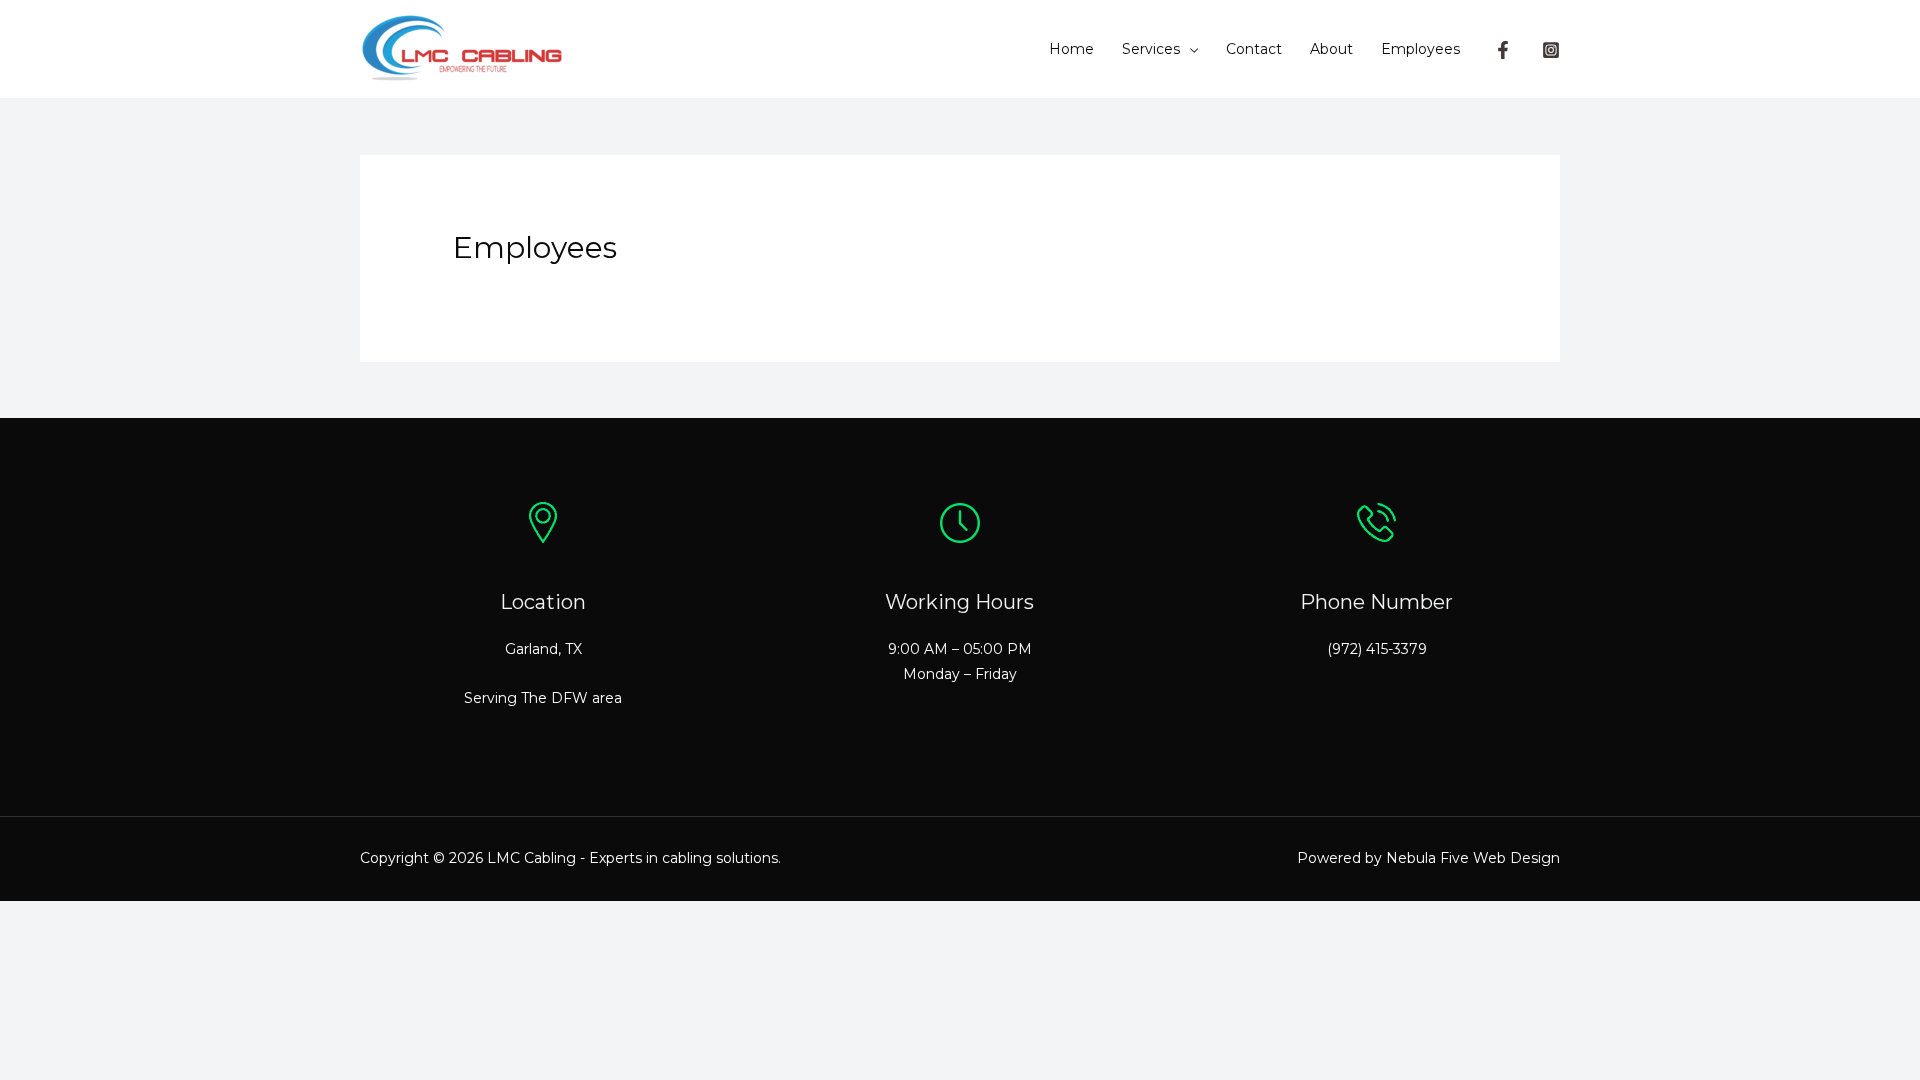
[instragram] (1551, 50)
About (1331, 49)
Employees (1420, 49)
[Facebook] (1503, 50)
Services (1151, 49)
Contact (1254, 49)
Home (1071, 49)
